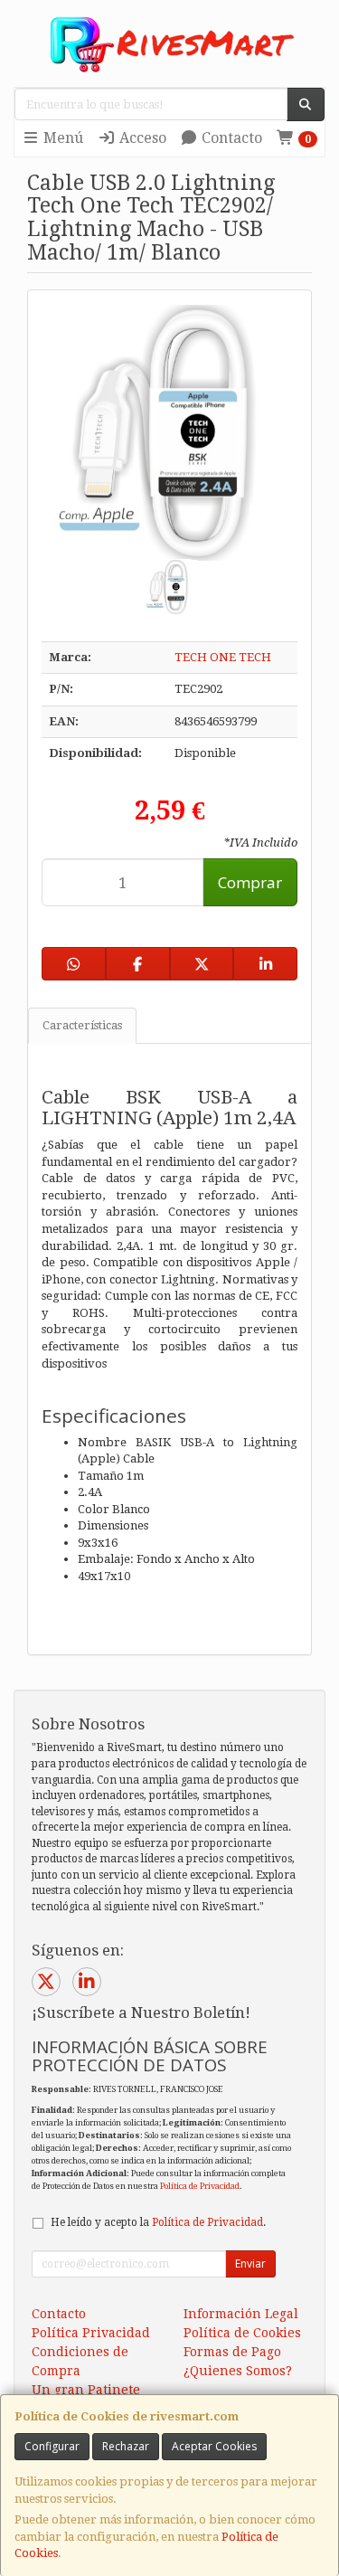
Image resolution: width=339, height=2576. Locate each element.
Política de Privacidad (200, 2186)
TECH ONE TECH (223, 657)
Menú (61, 138)
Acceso (141, 138)
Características (82, 1025)
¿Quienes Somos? (238, 2371)
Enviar (250, 2263)
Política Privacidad (91, 2333)
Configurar (52, 2446)
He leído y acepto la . (158, 2222)
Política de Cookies (242, 2333)
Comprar (250, 882)
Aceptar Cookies (214, 2446)
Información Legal (241, 2314)
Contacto (230, 138)
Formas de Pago (232, 2352)
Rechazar (126, 2446)
